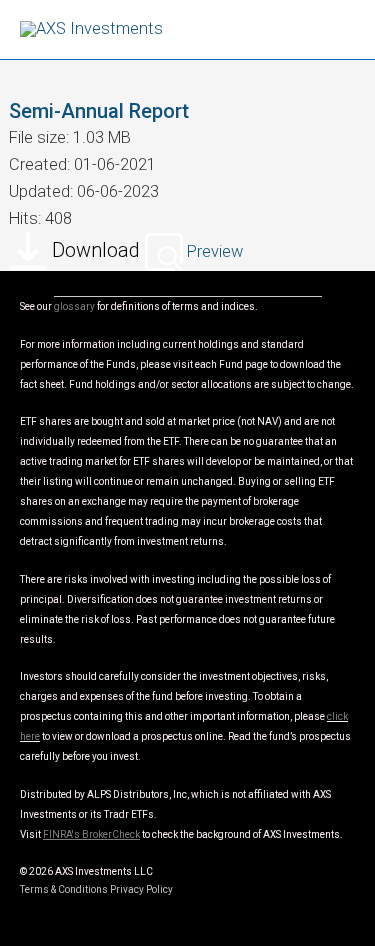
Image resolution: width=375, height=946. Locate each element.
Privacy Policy (141, 889)
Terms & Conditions (64, 889)
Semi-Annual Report (99, 111)
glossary (74, 306)
